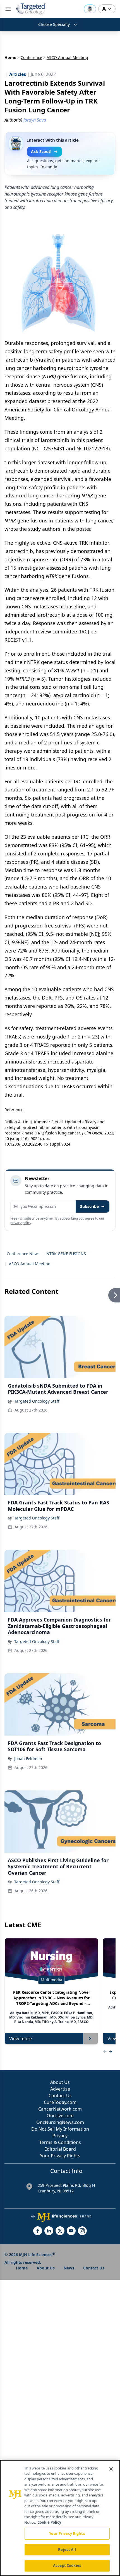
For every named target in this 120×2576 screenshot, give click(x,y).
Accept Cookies (67, 2565)
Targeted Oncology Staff (37, 1401)
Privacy (60, 2136)
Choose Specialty (54, 24)
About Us (60, 2082)
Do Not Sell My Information (60, 2129)
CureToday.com (60, 2102)
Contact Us (60, 2096)
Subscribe (89, 1206)
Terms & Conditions (60, 2142)
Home (10, 57)
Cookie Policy (49, 2522)
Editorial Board (60, 2149)
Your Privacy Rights (60, 2156)
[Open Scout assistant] (90, 9)
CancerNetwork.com (60, 2109)
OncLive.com (60, 2116)
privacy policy (21, 1223)
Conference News (23, 1254)
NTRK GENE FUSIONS (66, 1254)
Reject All (67, 2550)
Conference (31, 57)
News (69, 2268)
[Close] (111, 2469)
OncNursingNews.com (60, 2122)
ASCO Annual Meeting (30, 1264)
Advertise (60, 2089)
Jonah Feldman (28, 1759)
